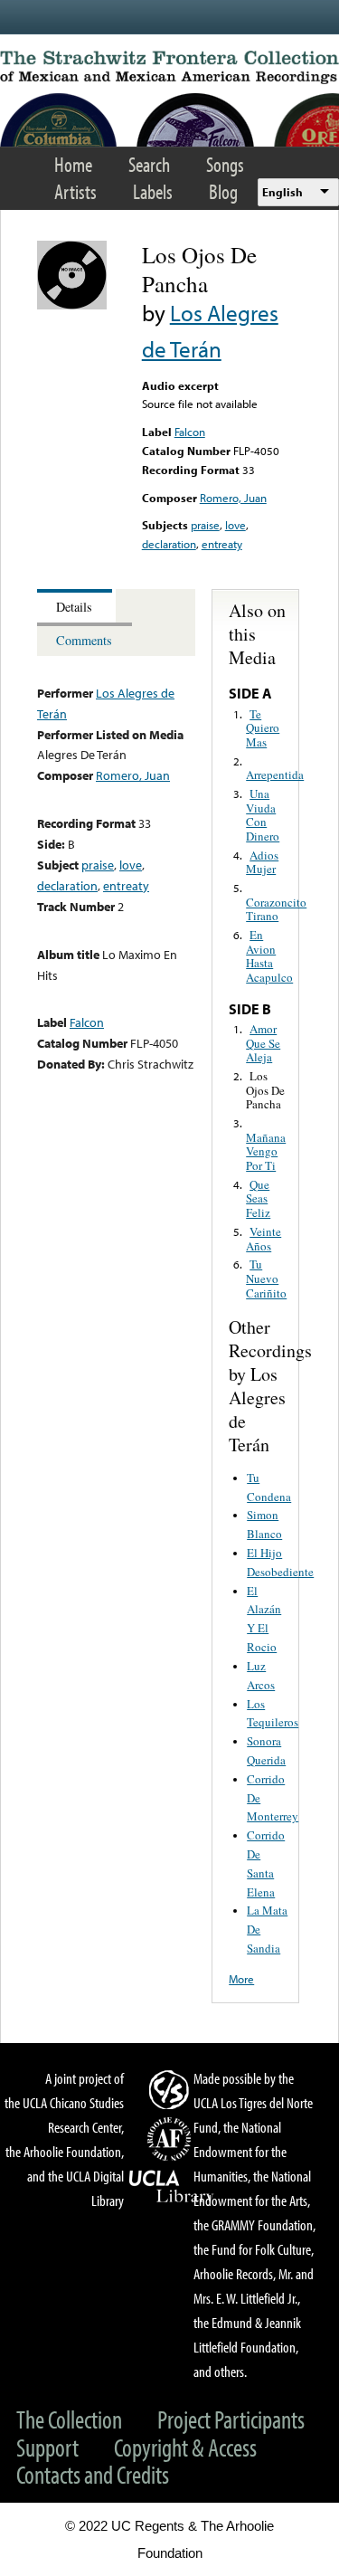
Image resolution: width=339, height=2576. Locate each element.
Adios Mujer (262, 862)
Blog (223, 191)
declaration (169, 544)
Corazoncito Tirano (276, 909)
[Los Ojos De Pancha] (72, 305)
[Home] (169, 67)
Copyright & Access (185, 2447)
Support (47, 2447)
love (235, 525)
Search (149, 164)
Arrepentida (275, 775)
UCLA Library (172, 2187)
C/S (172, 2089)
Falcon (190, 432)
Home (73, 164)
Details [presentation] (74, 607)
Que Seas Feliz (258, 1198)
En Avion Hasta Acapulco (269, 956)
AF (172, 2139)
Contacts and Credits (93, 2474)
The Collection (69, 2419)
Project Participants (231, 2419)
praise (205, 525)
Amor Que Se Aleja (263, 1043)
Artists (75, 191)
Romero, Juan (233, 498)
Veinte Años (264, 1239)
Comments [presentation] (84, 640)
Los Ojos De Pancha (265, 1090)
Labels (153, 191)
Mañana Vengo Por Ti (266, 1151)
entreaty (222, 544)
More (241, 1979)
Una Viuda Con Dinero (263, 815)
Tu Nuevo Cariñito (266, 1278)
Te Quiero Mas (263, 728)
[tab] (76, 606)
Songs (225, 164)
